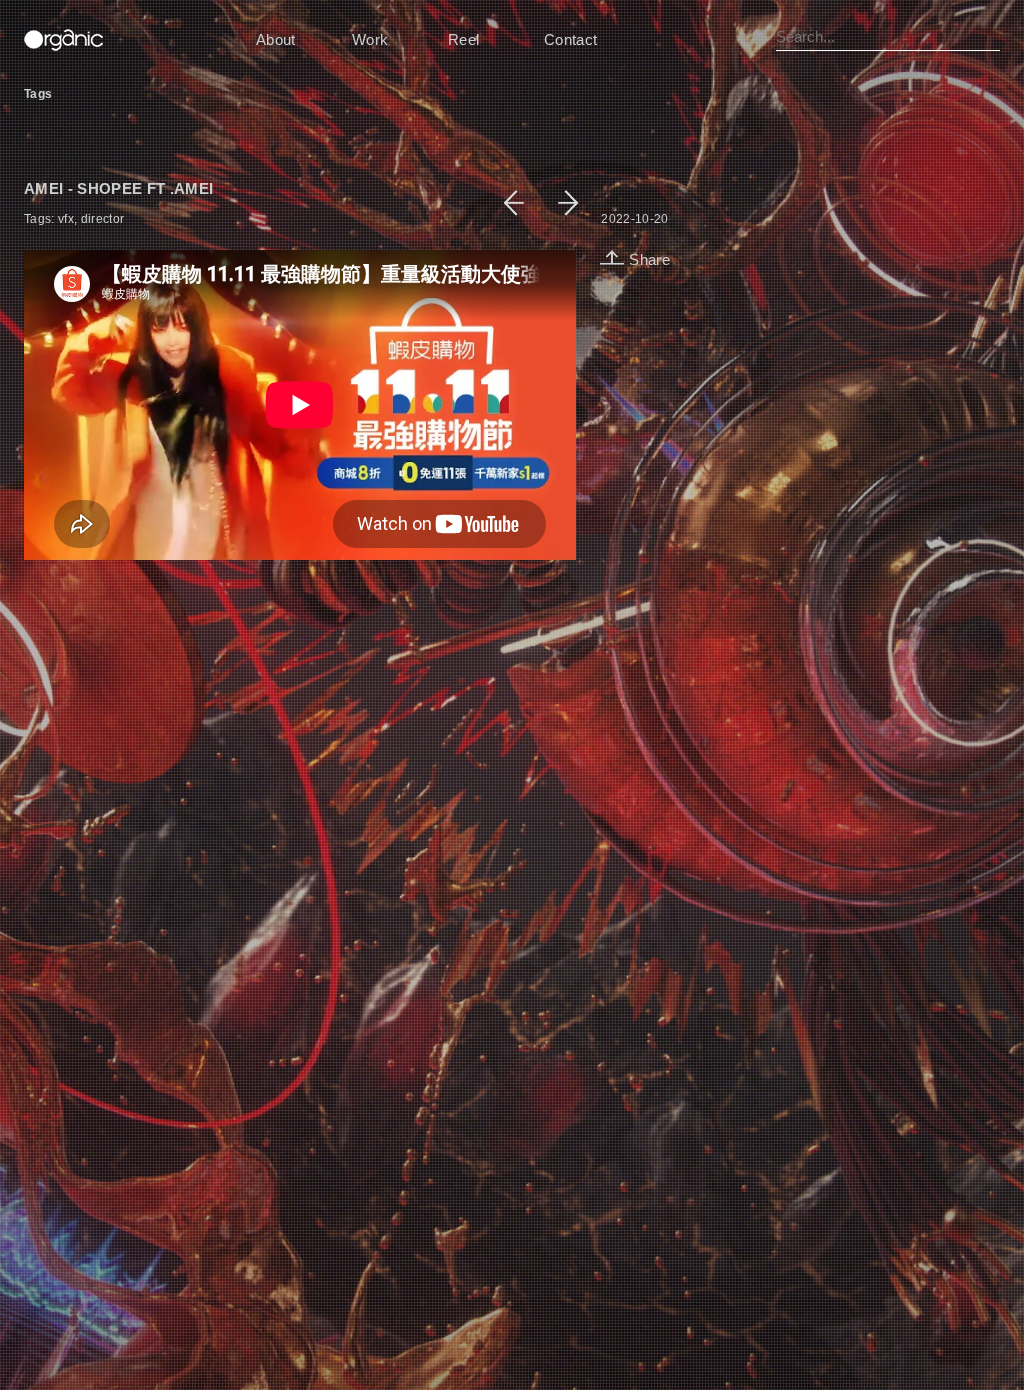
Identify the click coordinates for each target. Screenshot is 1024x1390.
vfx (66, 219)
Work (370, 40)
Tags (38, 94)
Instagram (669, 1373)
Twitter (618, 1373)
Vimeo (578, 1373)
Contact (570, 40)
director (103, 219)
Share (647, 260)
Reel (463, 40)
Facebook (528, 1373)
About (276, 40)
